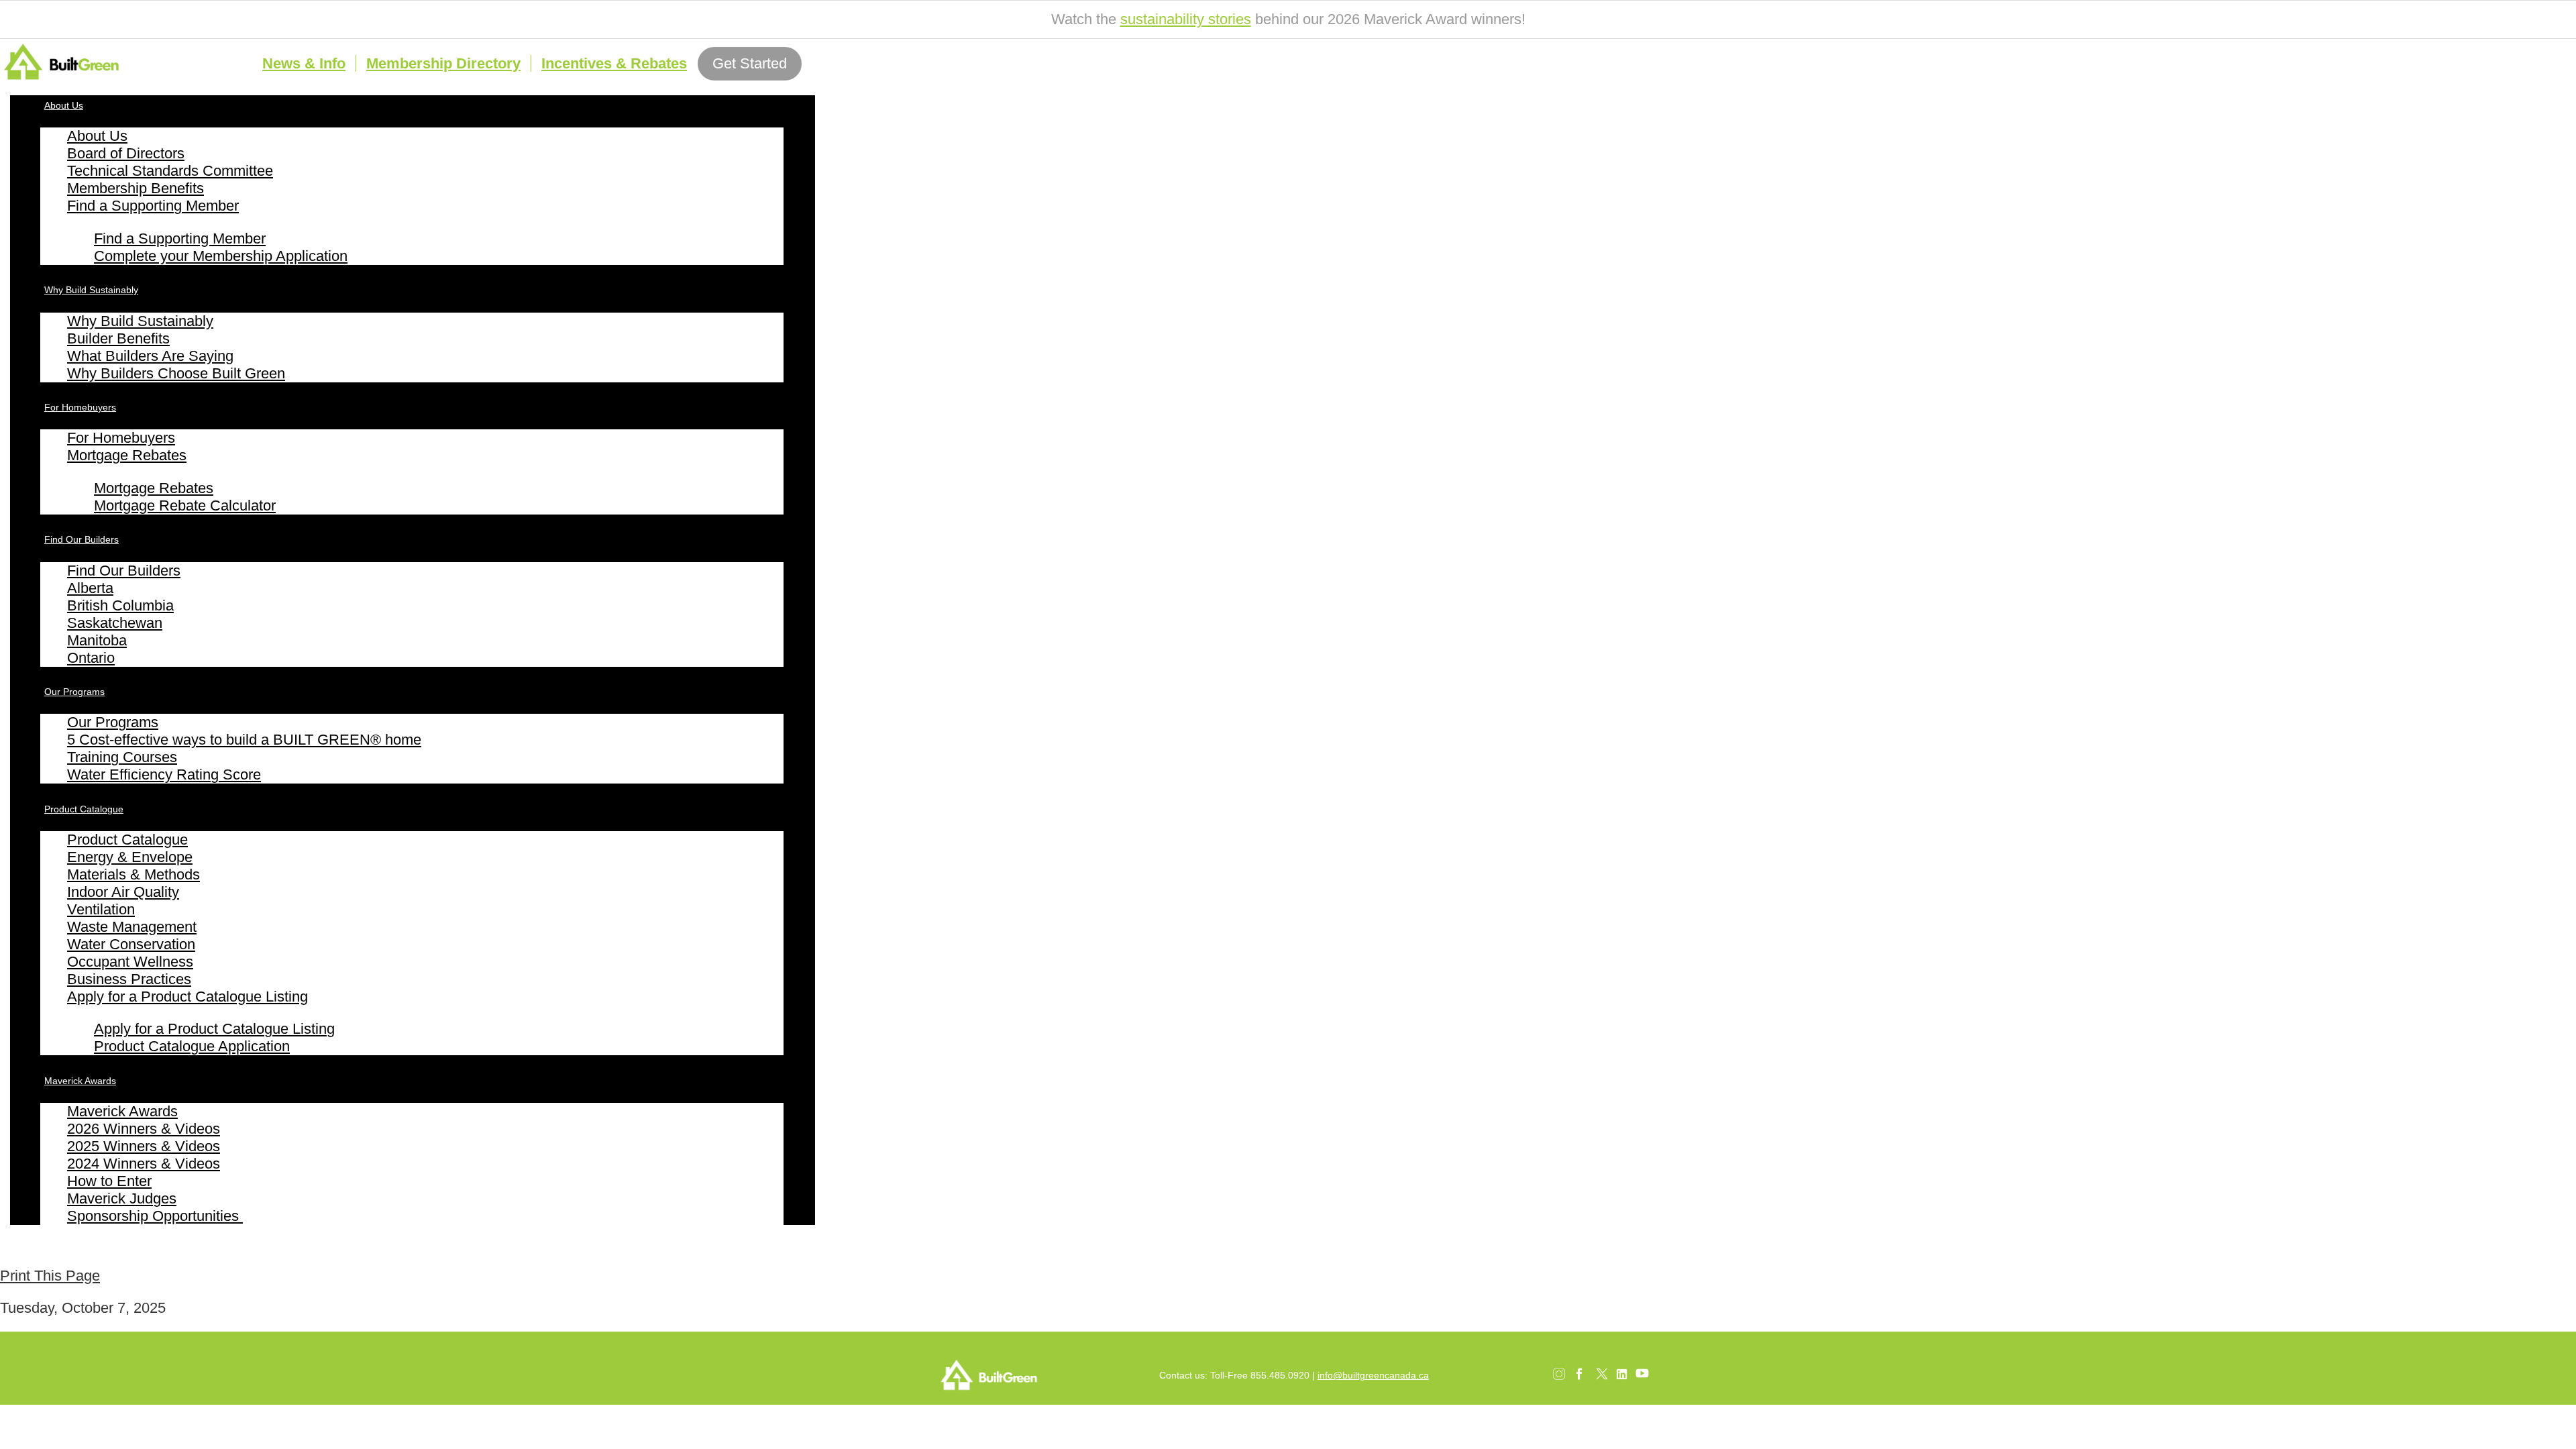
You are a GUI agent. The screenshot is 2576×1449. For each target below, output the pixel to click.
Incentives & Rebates (614, 63)
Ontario (91, 658)
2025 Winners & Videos (144, 1146)
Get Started (750, 63)
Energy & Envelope (130, 857)
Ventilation (101, 909)
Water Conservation (131, 944)
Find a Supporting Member (153, 206)
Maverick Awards (80, 1081)
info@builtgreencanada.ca (1373, 1375)
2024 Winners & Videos (144, 1164)
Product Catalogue (84, 809)
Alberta (90, 588)
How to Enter (109, 1181)
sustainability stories (1186, 19)
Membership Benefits (136, 188)
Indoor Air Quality (123, 892)
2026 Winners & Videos (144, 1129)
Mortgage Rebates (127, 455)
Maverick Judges (122, 1198)
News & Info (304, 63)
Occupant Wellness (130, 962)
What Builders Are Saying (150, 356)
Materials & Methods (133, 874)
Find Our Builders (82, 539)
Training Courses (122, 757)
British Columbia (120, 605)
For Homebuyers (80, 407)
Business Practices (129, 979)
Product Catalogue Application (192, 1046)
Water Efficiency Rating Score (164, 774)
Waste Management (132, 927)
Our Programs (74, 692)
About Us (64, 105)
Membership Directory (443, 63)
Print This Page (50, 1276)
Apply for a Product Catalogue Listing (187, 997)
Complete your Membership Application (221, 256)
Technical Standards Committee (170, 171)
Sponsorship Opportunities (155, 1216)
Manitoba (97, 640)
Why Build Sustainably (91, 290)
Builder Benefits (118, 338)
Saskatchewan (115, 623)
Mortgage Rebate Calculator (185, 505)
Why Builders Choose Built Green (176, 373)
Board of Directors (126, 153)
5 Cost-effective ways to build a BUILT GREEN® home (244, 740)
